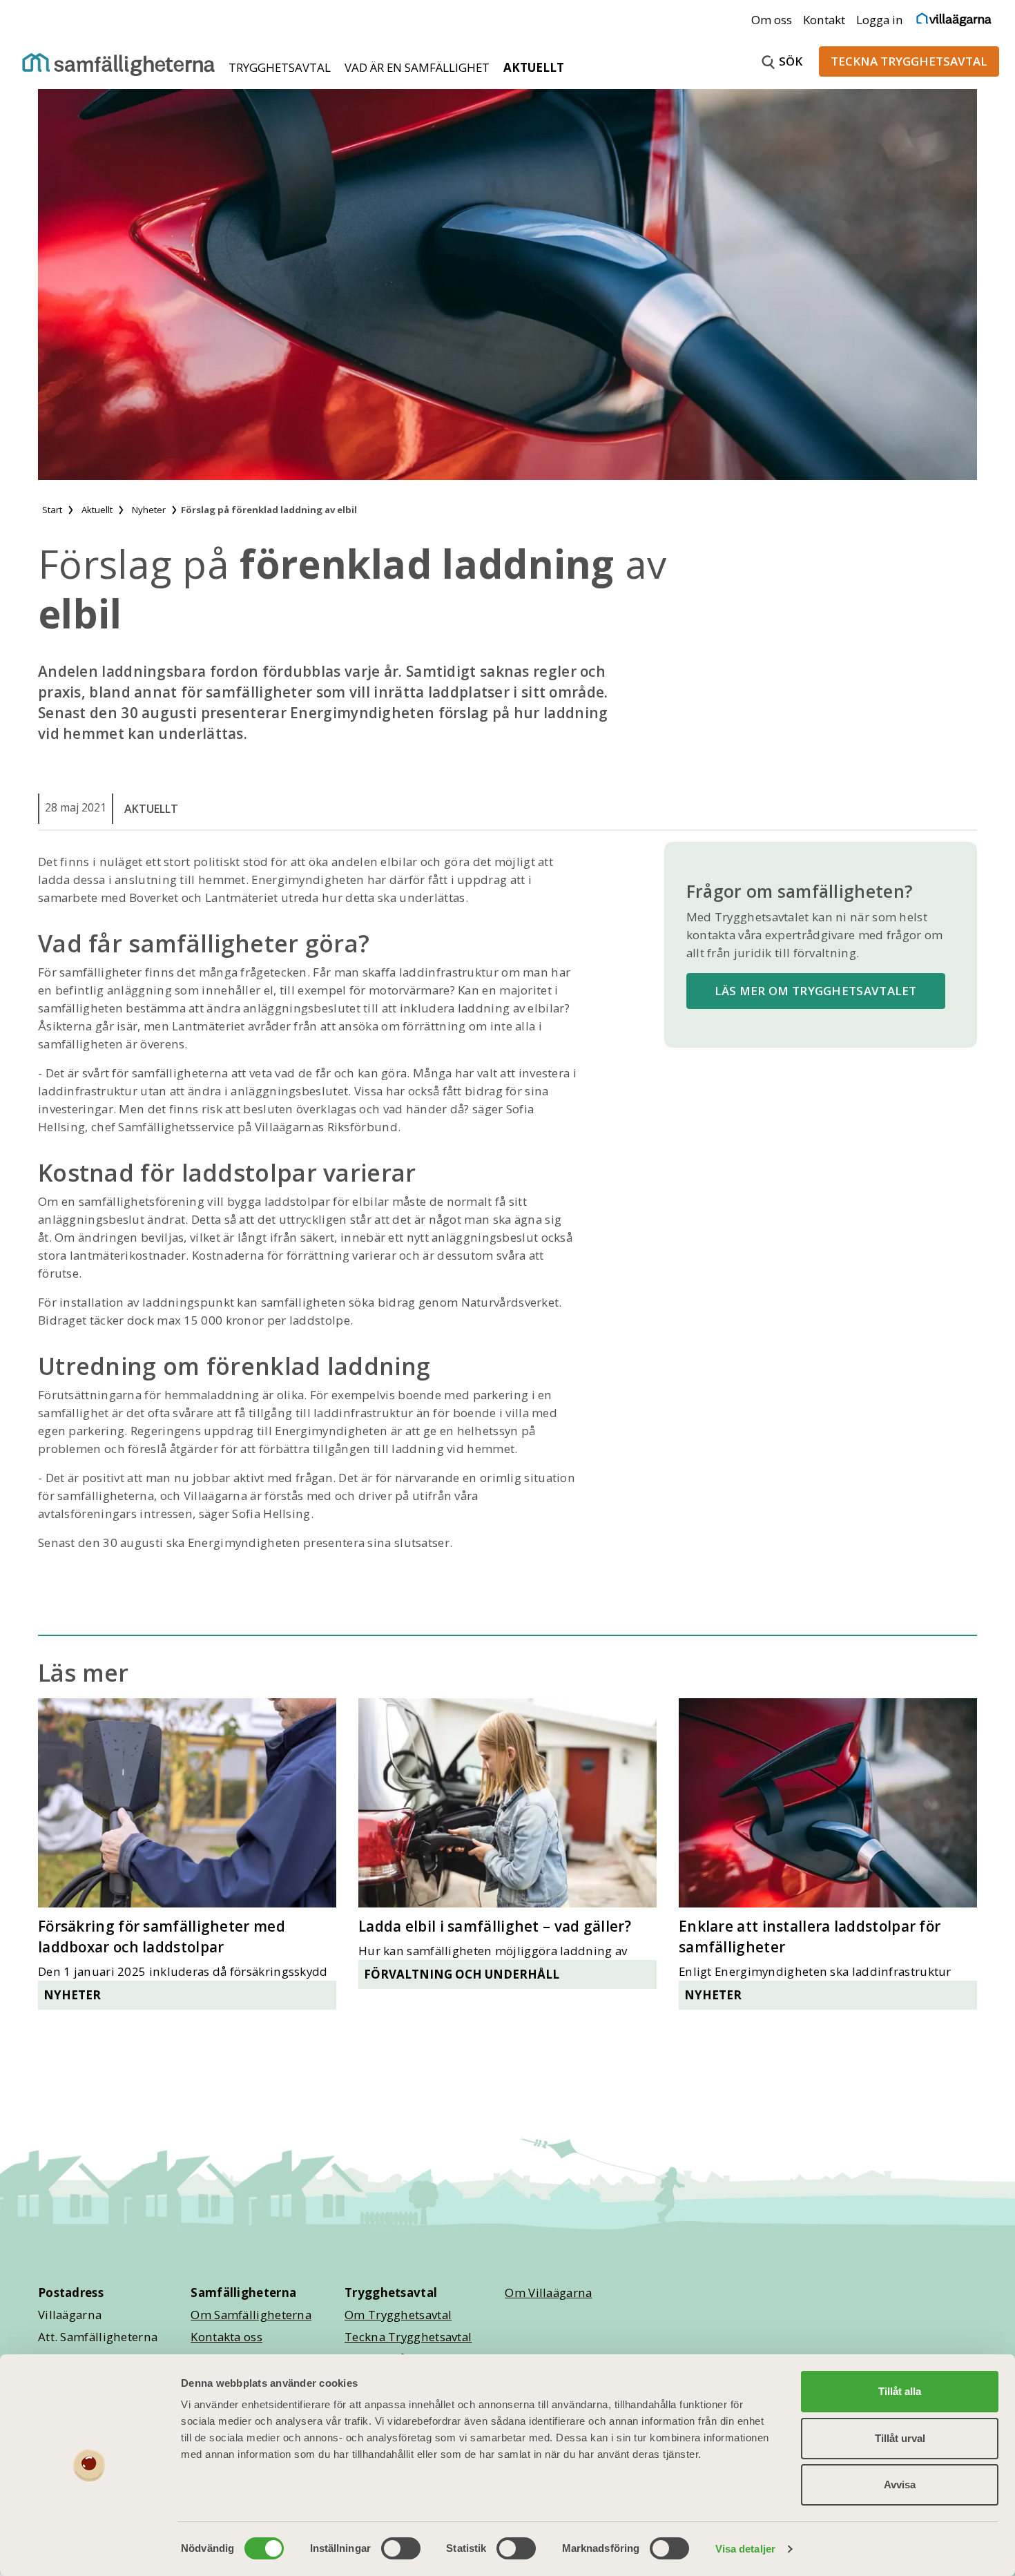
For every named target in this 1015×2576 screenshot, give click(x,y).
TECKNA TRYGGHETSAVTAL (909, 61)
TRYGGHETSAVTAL (281, 67)
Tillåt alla (900, 2391)
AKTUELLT (534, 67)
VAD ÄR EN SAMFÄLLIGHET (418, 67)
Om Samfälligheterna (251, 2315)
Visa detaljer (745, 2549)
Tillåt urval (900, 2438)
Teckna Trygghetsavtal (408, 2337)
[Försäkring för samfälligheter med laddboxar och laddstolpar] (187, 1803)
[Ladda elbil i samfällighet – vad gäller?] (507, 1803)
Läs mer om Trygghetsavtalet (816, 991)
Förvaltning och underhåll (462, 1974)
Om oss (772, 20)
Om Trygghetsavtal (398, 2315)
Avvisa (900, 2484)
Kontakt (824, 20)
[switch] (401, 2548)
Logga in (880, 20)
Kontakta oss (226, 2337)
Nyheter (72, 1995)
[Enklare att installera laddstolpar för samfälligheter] (828, 1803)
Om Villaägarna (548, 2293)
